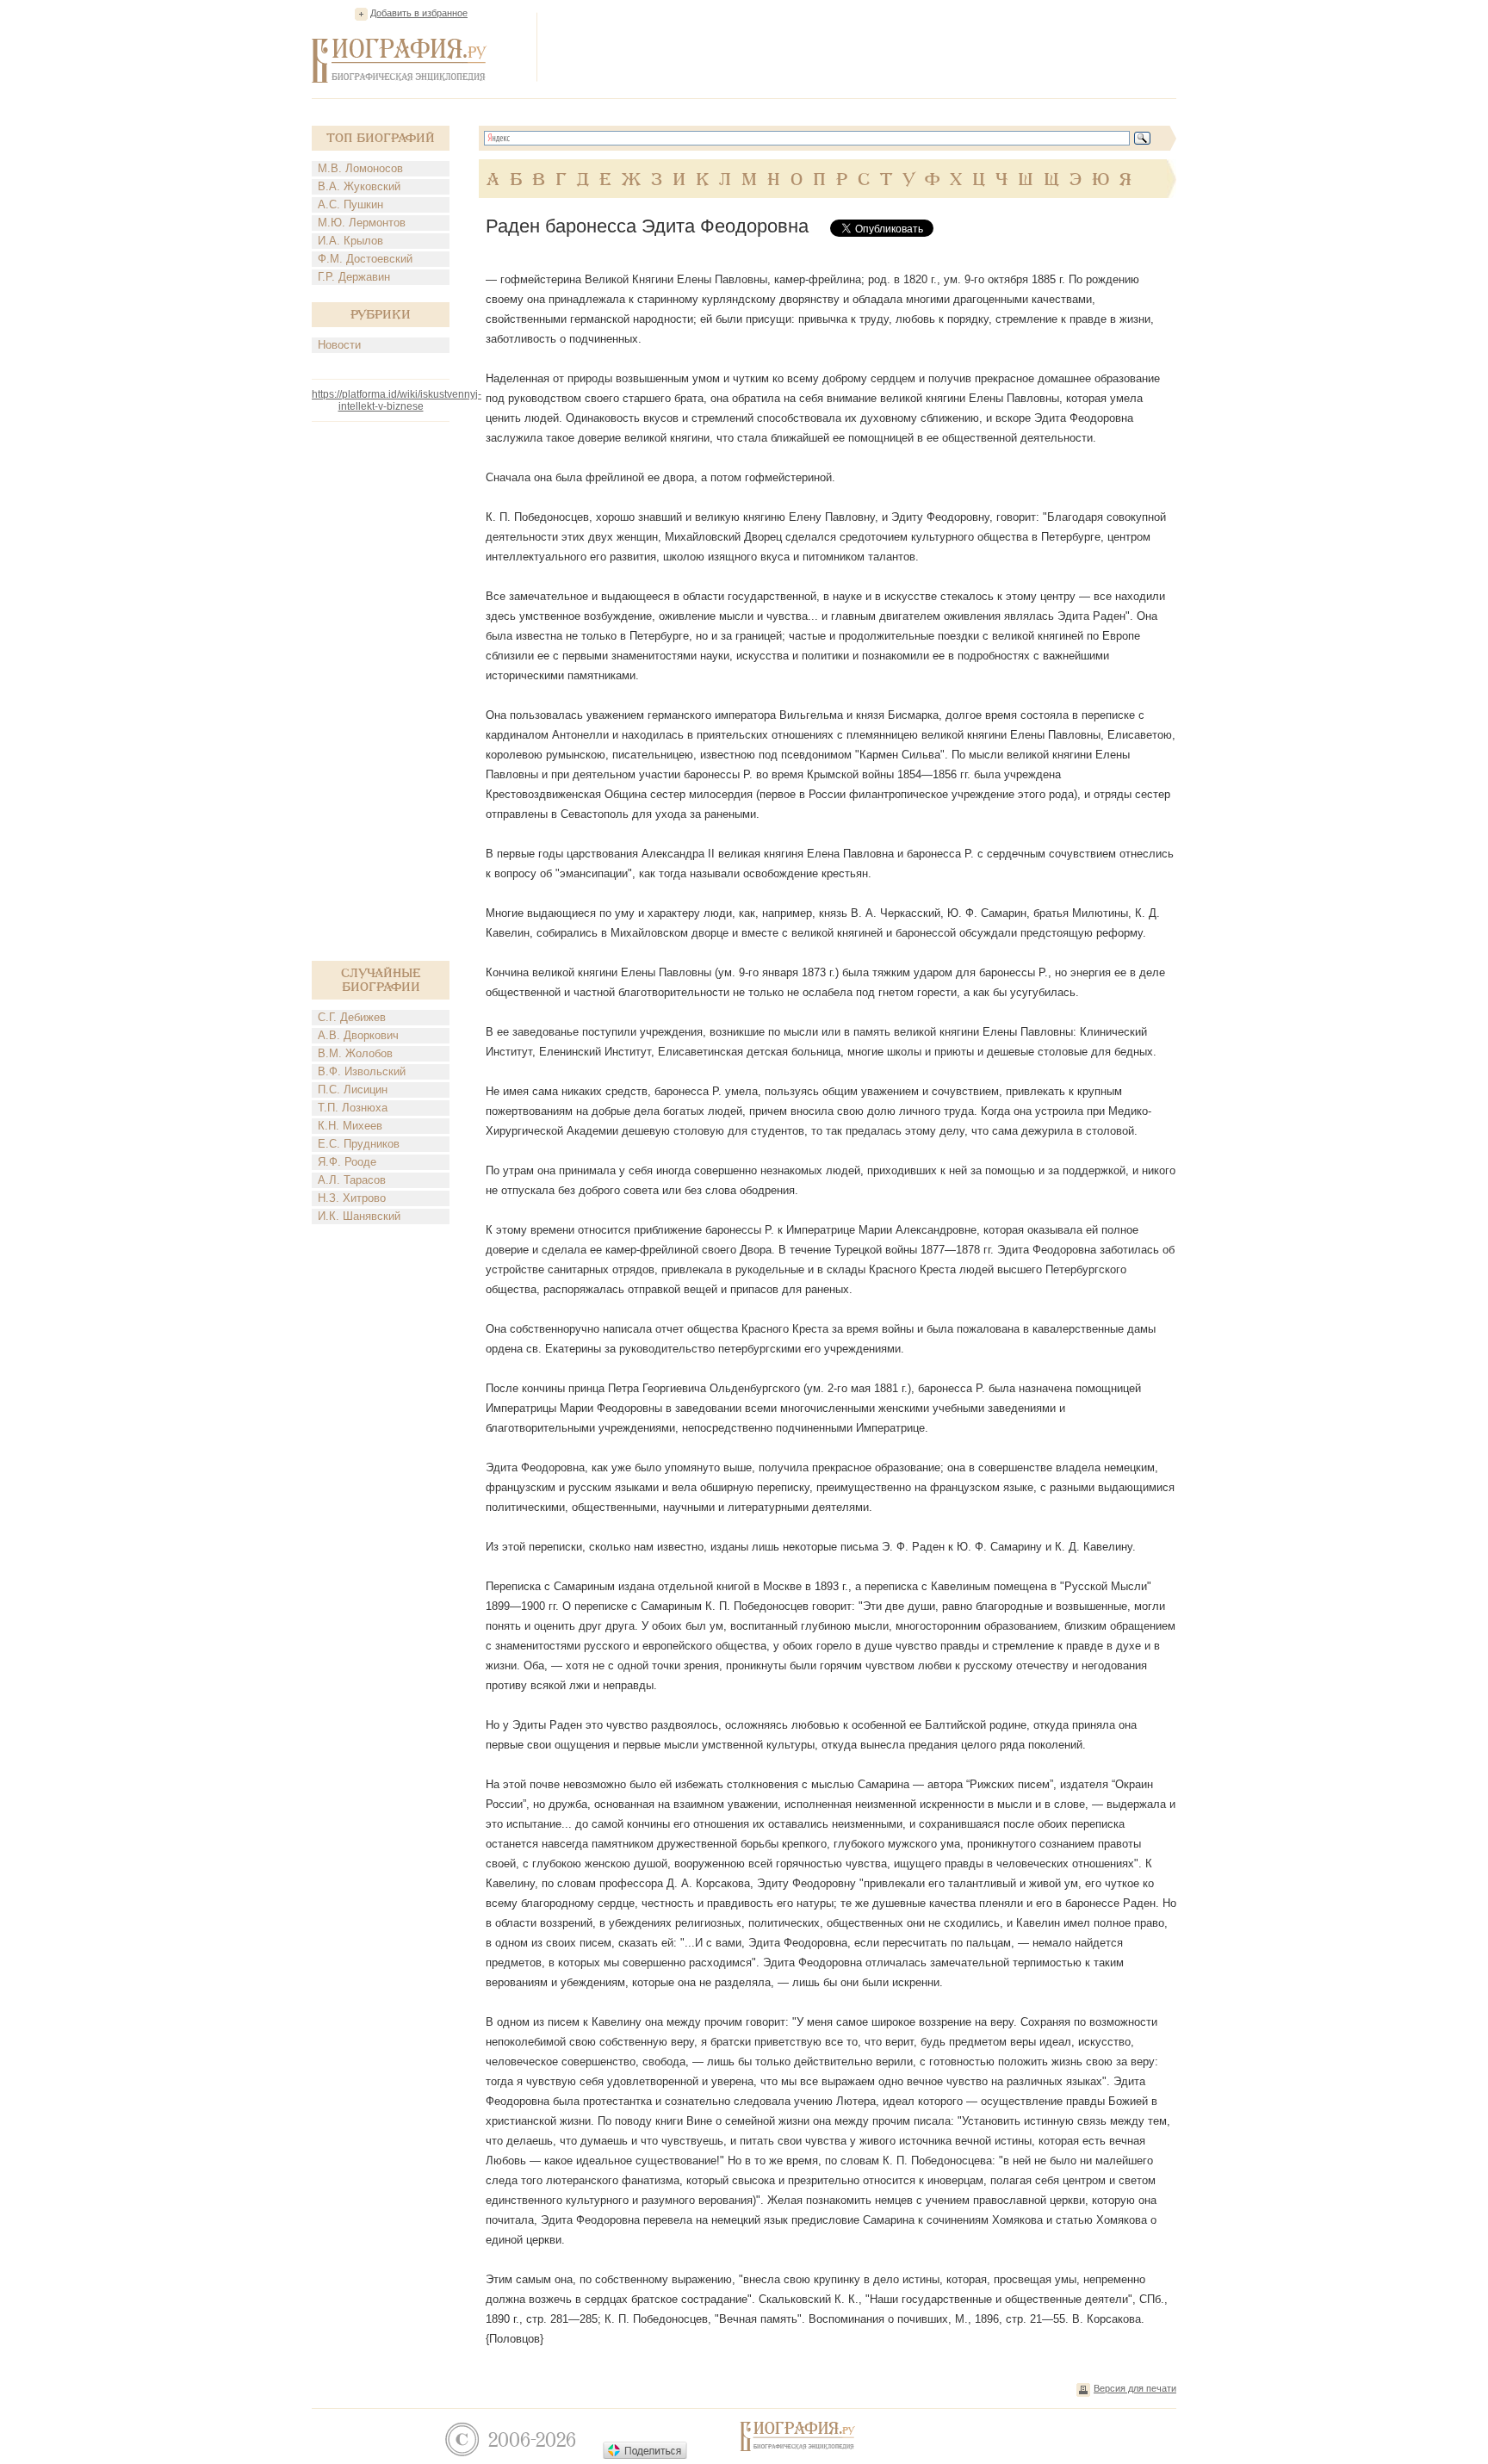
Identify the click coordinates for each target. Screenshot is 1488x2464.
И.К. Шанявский (359, 1216)
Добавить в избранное (419, 13)
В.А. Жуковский (359, 186)
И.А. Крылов (350, 241)
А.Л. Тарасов (352, 1180)
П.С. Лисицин (353, 1090)
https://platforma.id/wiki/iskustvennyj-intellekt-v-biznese (397, 400)
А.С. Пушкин (350, 204)
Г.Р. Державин (354, 277)
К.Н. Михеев (350, 1126)
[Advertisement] (863, 46)
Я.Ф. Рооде (347, 1162)
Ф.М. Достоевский (365, 259)
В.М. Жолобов (355, 1053)
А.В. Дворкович (358, 1035)
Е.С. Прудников (359, 1144)
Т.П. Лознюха (353, 1108)
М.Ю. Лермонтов (362, 223)
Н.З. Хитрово (352, 1198)
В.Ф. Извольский (362, 1071)
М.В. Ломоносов (360, 168)
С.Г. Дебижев (352, 1017)
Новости (339, 345)
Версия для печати (1135, 2388)
